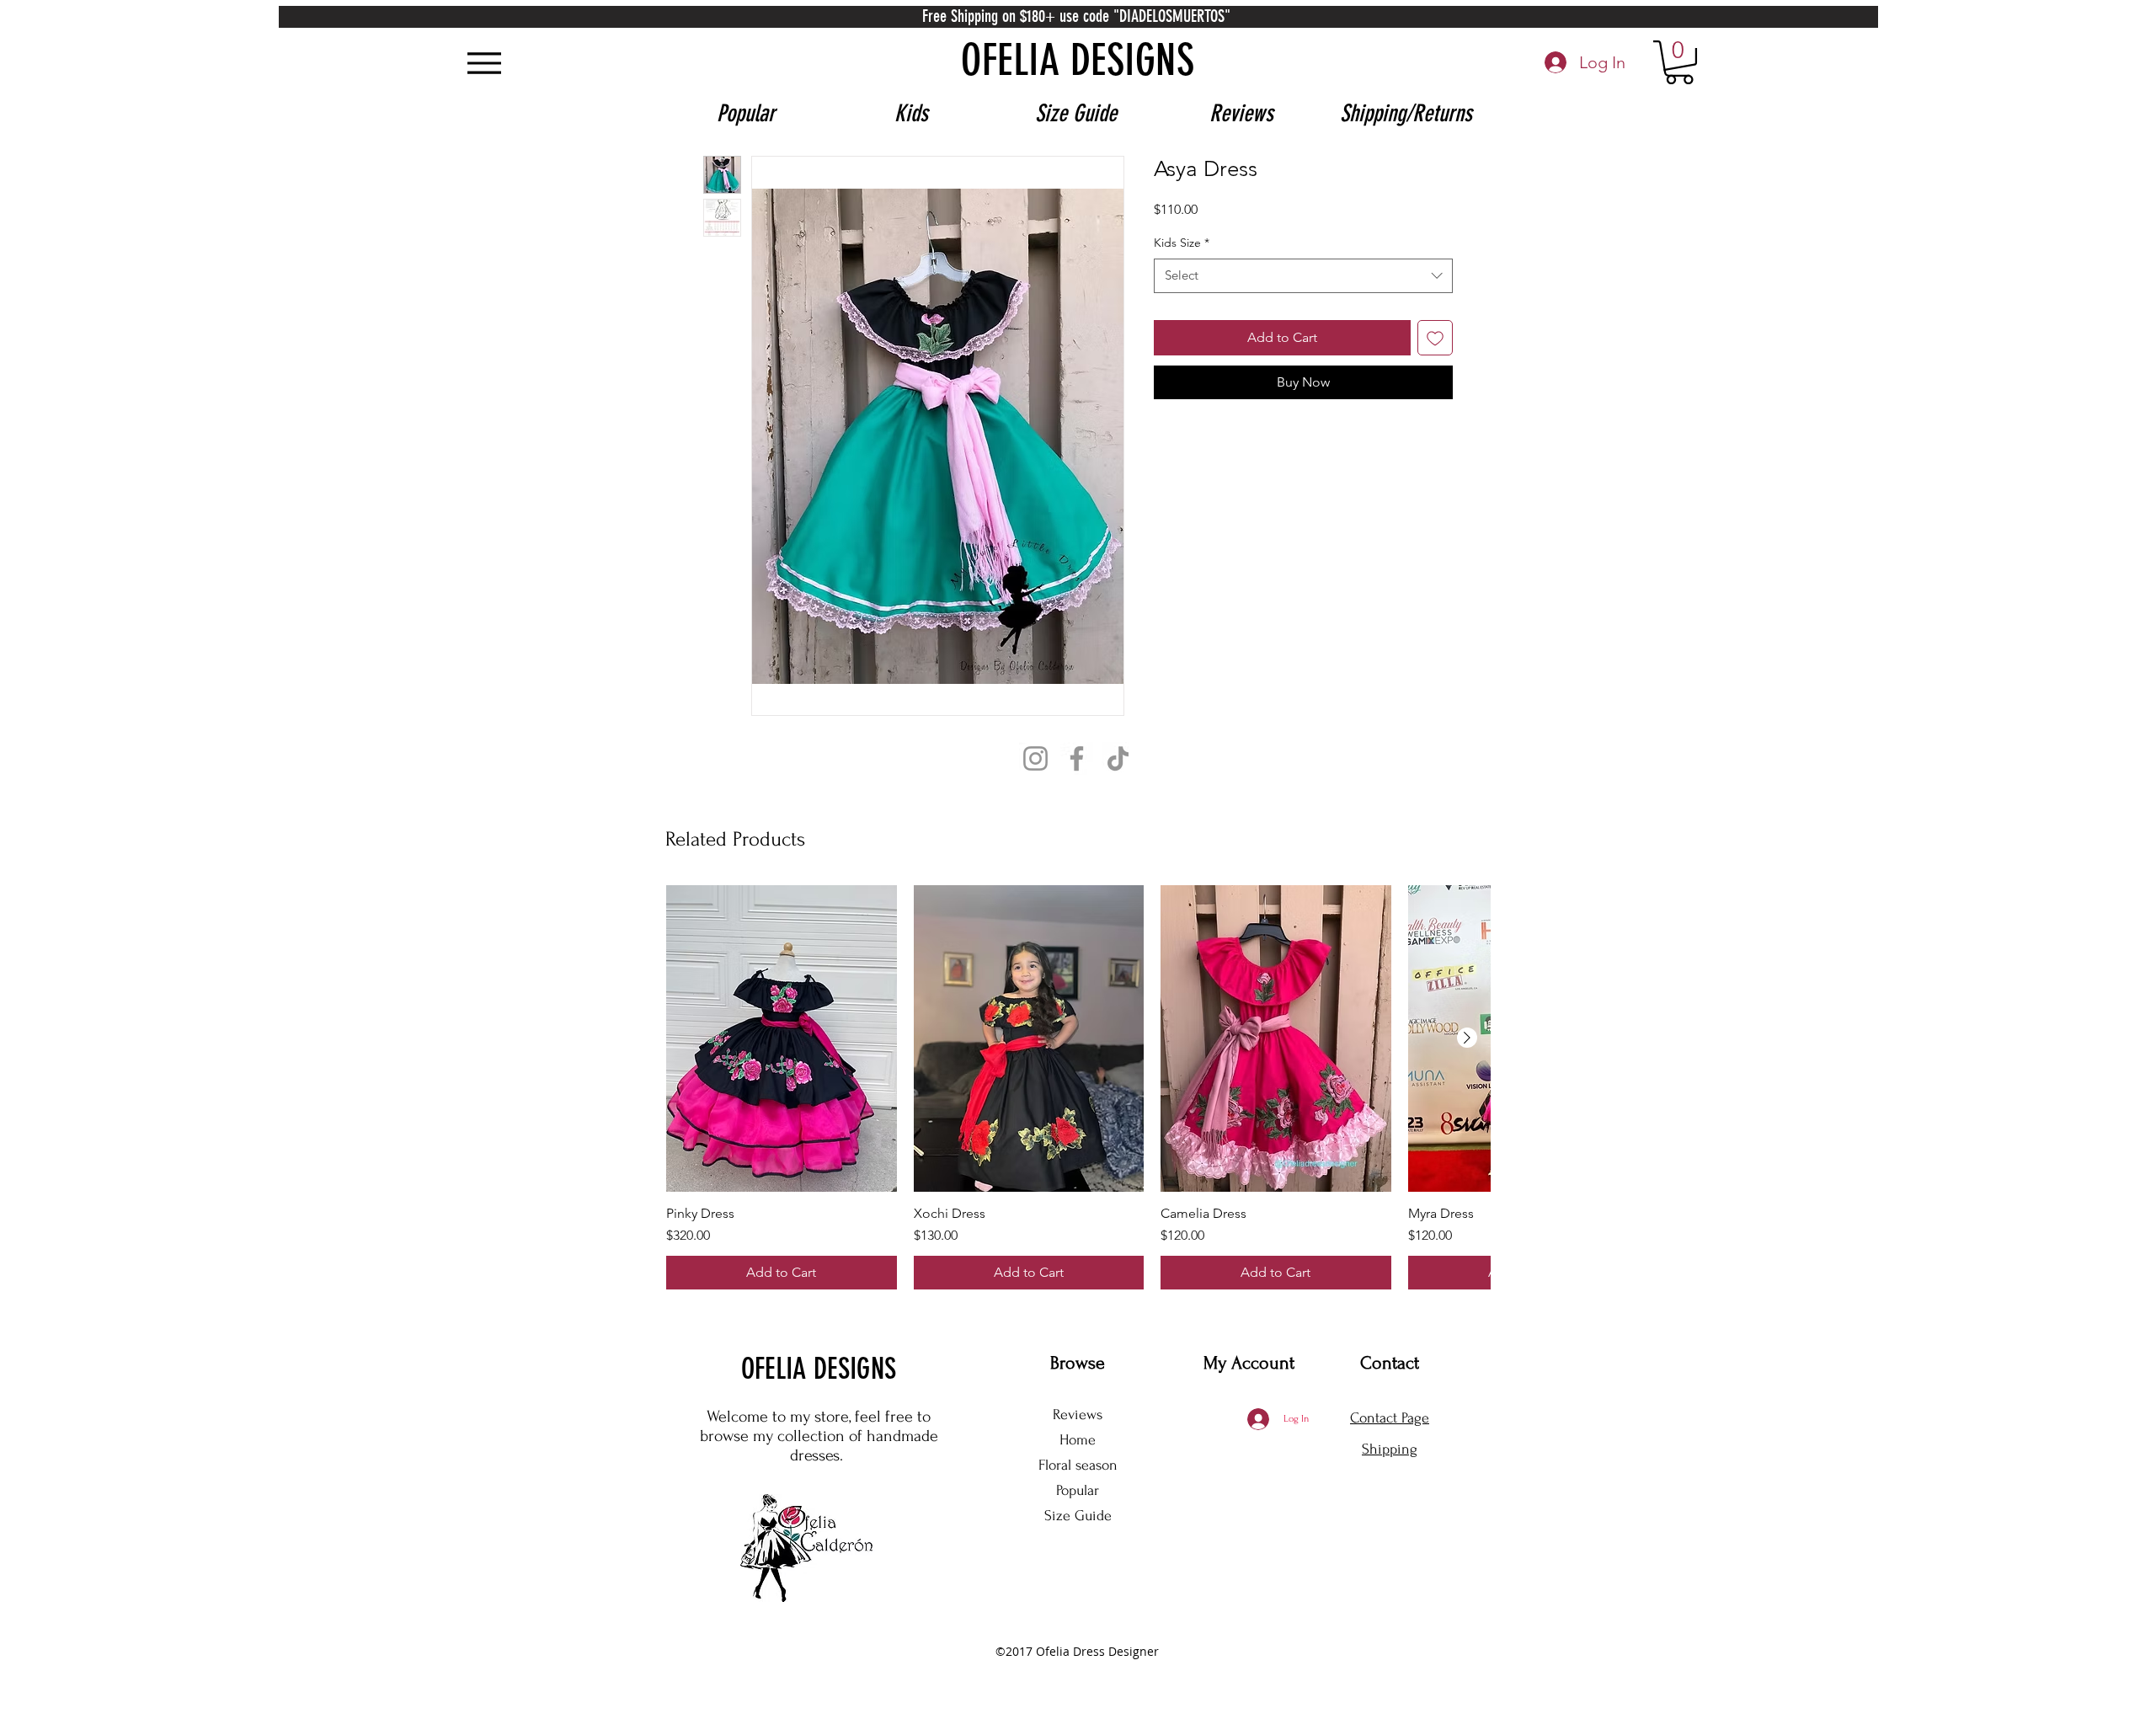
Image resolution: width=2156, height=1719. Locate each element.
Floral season (1078, 1465)
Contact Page (1390, 1418)
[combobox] (1303, 303)
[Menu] (484, 63)
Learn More (1407, 236)
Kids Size (1182, 270)
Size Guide (1078, 1516)
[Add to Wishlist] (1435, 365)
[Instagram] (1035, 758)
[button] (1679, 62)
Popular (1078, 1490)
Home (1078, 1440)
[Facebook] (1077, 758)
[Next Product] (1467, 1038)
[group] (1078, 1088)
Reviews (1078, 1415)
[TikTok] (1118, 758)
